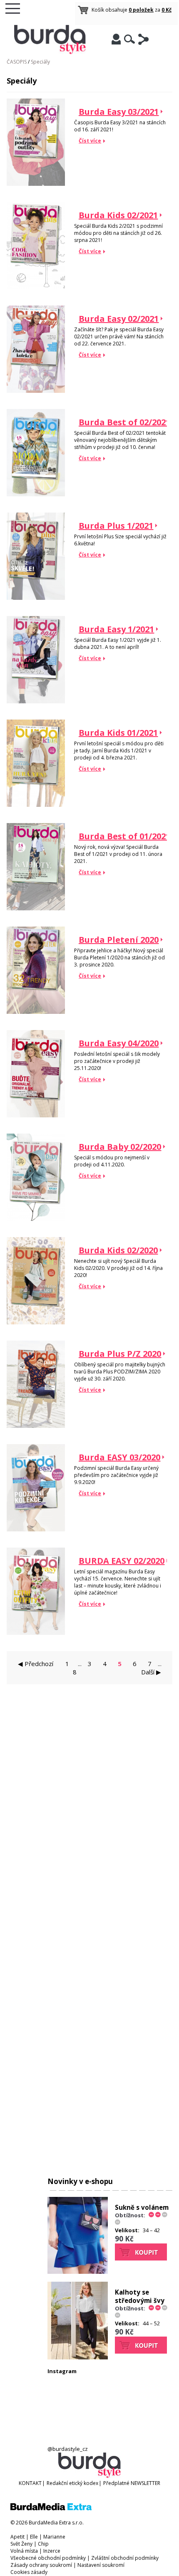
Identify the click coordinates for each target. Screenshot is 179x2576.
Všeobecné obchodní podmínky (48, 2558)
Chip (43, 2544)
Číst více (90, 141)
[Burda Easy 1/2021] (36, 701)
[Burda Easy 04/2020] (36, 1115)
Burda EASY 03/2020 (119, 1457)
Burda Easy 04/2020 (119, 1043)
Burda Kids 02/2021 (118, 215)
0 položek (141, 10)
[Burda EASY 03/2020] (36, 1530)
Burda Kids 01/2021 (118, 733)
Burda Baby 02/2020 (120, 1147)
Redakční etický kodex (72, 2483)
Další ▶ (151, 1672)
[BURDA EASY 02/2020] (36, 1633)
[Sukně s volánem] (78, 2272)
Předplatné (116, 2483)
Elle (34, 2537)
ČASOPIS (17, 62)
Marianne (54, 2537)
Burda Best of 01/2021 (124, 836)
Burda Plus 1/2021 (116, 526)
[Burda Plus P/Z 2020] (36, 1426)
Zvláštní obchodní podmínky (125, 2558)
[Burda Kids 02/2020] (36, 1323)
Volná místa (24, 2551)
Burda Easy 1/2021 (116, 629)
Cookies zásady (29, 2572)
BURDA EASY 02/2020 (122, 1561)
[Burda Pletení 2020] (36, 1012)
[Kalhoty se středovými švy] (78, 2357)
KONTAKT (30, 2483)
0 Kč (167, 10)
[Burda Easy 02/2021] (36, 391)
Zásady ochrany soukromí (41, 2565)
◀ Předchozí (36, 1664)
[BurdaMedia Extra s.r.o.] (51, 2508)
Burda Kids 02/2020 (118, 1250)
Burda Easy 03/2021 (119, 112)
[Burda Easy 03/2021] (36, 184)
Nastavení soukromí (101, 2565)
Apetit (17, 2537)
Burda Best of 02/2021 (124, 422)
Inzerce (52, 2551)
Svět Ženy (21, 2544)
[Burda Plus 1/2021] (36, 598)
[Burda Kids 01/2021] (36, 805)
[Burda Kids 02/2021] (36, 287)
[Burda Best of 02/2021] (36, 494)
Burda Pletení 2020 (119, 940)
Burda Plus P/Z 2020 (120, 1354)
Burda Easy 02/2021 (119, 319)
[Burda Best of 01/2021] (36, 908)
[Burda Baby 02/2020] (36, 1219)
